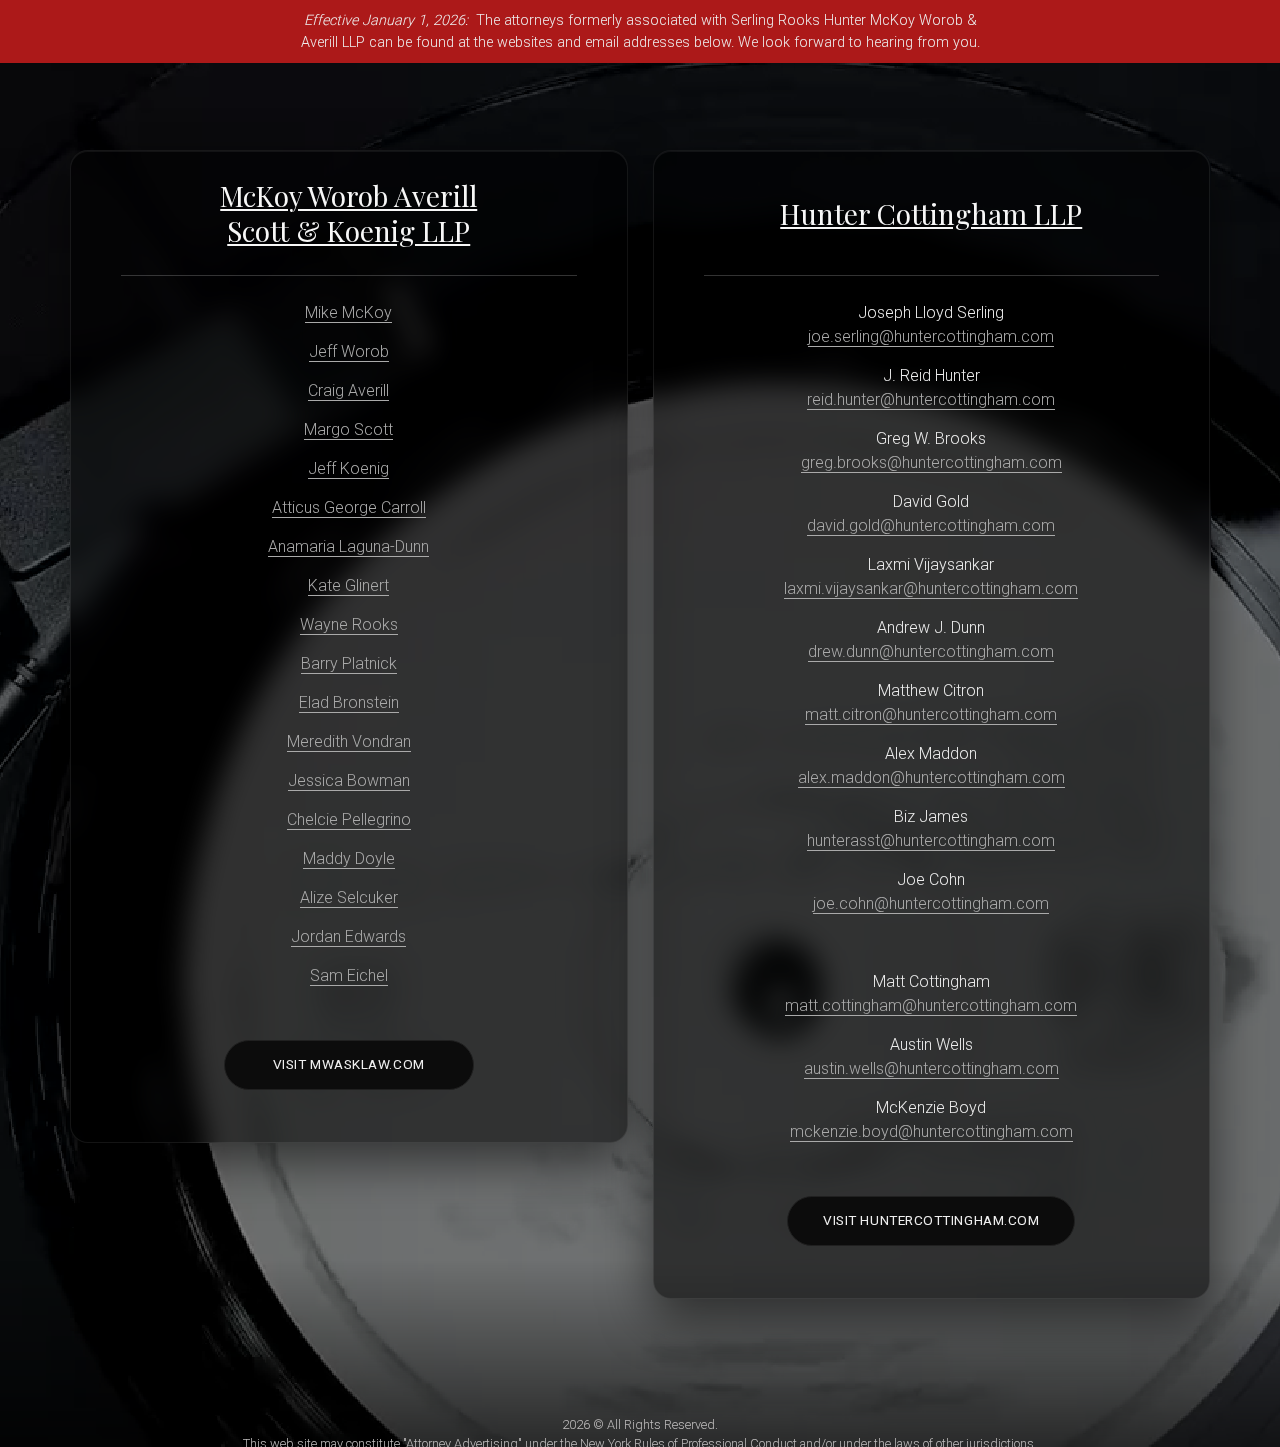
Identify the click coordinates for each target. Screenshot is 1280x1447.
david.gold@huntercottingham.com (931, 525)
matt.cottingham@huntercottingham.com (931, 1005)
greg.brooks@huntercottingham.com (931, 462)
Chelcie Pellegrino (349, 819)
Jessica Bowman (349, 780)
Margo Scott (348, 429)
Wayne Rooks (349, 624)
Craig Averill (348, 390)
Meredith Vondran (349, 741)
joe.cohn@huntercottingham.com (931, 903)
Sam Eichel (349, 975)
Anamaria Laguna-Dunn (348, 546)
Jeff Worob (349, 351)
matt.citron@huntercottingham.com (931, 714)
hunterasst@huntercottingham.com (931, 840)
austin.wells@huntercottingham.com (931, 1068)
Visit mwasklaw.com (349, 1064)
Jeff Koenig (348, 468)
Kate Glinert (348, 585)
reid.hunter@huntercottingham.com (931, 399)
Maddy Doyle (349, 858)
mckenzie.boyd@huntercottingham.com (931, 1131)
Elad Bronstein (349, 702)
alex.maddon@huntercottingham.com (931, 777)
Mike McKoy (348, 312)
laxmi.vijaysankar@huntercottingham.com (931, 588)
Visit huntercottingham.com (931, 1220)
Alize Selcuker (349, 897)
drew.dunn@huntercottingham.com (931, 651)
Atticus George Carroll (349, 507)
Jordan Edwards (348, 936)
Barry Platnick (349, 663)
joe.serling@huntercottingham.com (931, 336)
